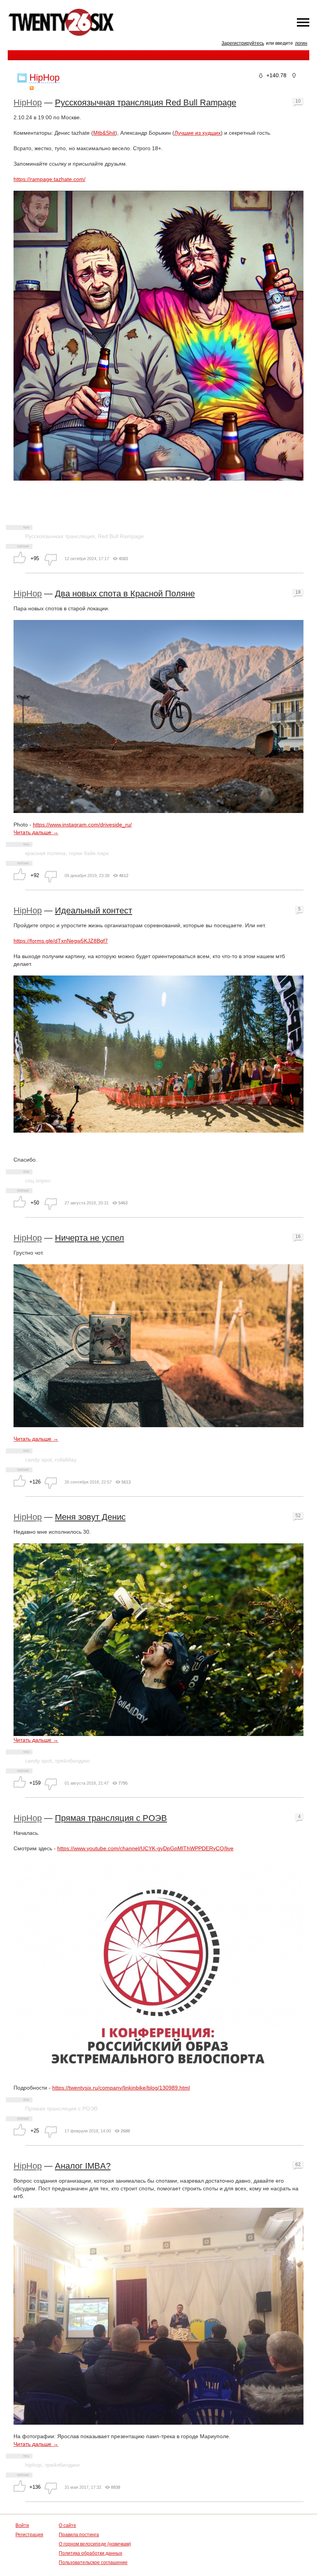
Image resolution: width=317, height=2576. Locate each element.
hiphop (33, 2465)
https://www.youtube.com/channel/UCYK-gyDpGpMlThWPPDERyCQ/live (145, 1848)
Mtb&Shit (104, 133)
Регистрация (29, 2535)
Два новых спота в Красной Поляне (125, 594)
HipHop (28, 102)
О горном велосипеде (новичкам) (95, 2544)
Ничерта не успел (89, 1238)
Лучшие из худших (198, 133)
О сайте (67, 2525)
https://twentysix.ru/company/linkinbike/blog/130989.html (121, 2088)
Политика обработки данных (90, 2553)
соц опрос (38, 1180)
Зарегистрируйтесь (243, 43)
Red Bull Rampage (121, 536)
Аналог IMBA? (83, 2166)
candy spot (38, 1460)
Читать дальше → (36, 832)
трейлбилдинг (72, 1761)
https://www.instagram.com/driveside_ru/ (82, 825)
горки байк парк (89, 853)
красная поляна (45, 853)
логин (301, 43)
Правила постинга (79, 2535)
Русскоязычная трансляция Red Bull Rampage (146, 102)
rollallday (66, 1460)
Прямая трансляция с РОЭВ (111, 1818)
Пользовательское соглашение (93, 2562)
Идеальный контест (94, 910)
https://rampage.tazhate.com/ (49, 179)
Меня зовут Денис (90, 1517)
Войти (22, 2525)
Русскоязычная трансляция (60, 536)
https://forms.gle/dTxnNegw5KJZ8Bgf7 (61, 941)
